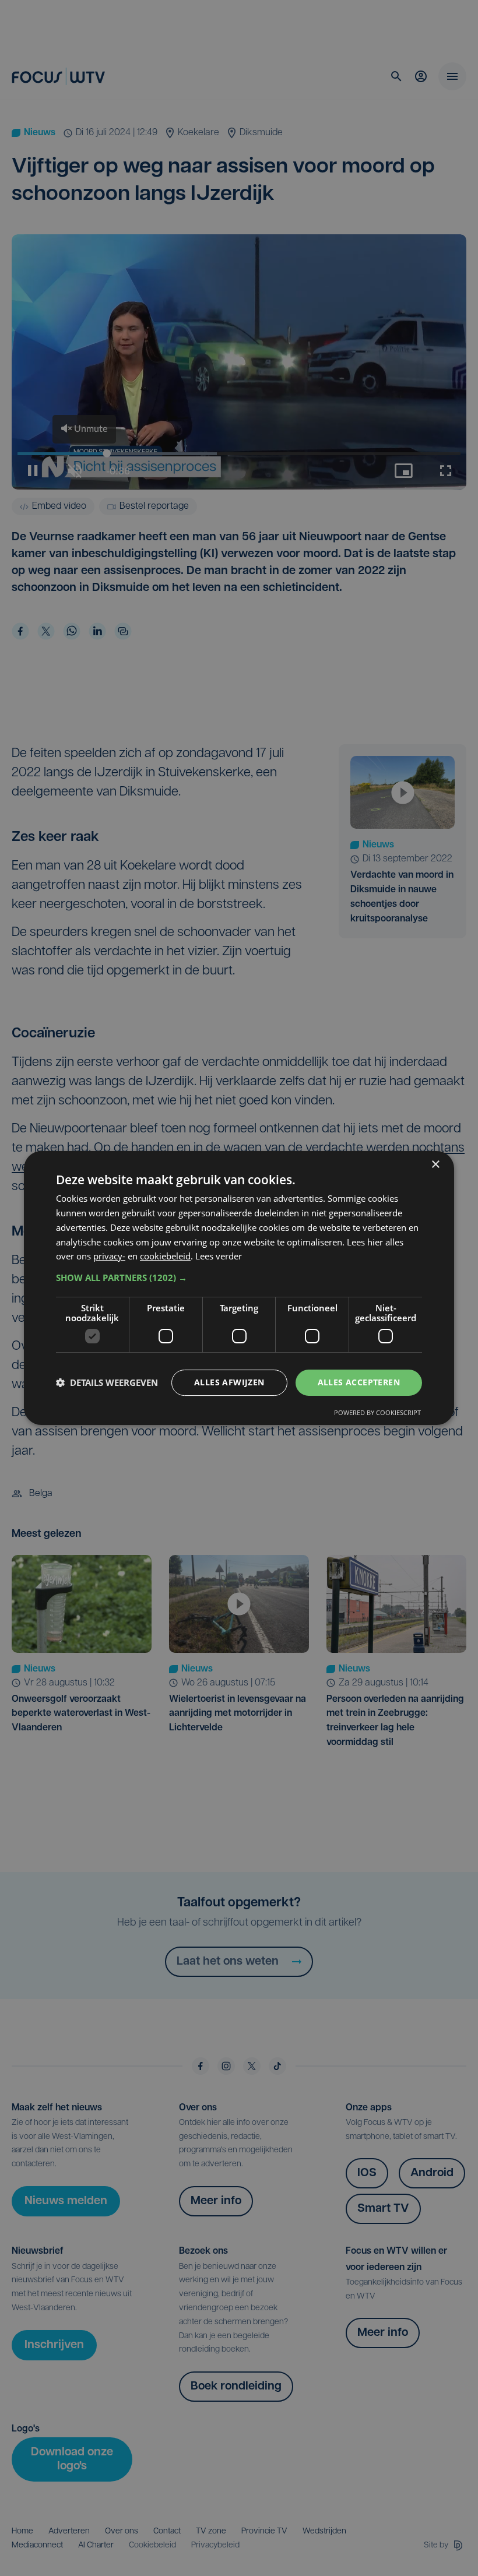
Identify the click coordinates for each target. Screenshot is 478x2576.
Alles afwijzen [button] (229, 1382)
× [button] (435, 1165)
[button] (239, 1278)
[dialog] (239, 1288)
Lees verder (219, 1256)
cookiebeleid (165, 1256)
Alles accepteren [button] (359, 1382)
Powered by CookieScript (377, 1412)
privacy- (109, 1256)
